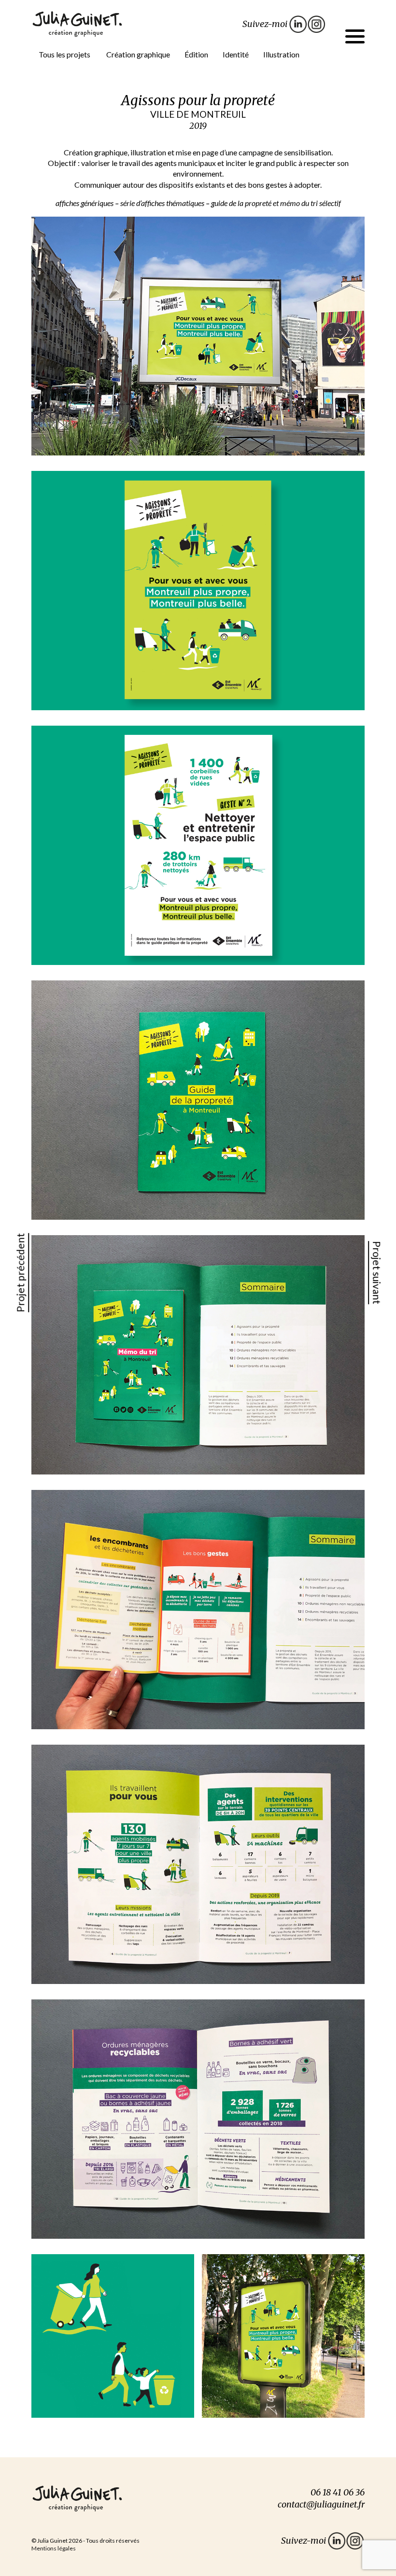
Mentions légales (54, 2548)
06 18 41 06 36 (338, 2492)
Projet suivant (377, 1273)
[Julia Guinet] (77, 23)
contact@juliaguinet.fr (321, 2504)
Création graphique (138, 54)
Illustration (281, 54)
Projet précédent (20, 1272)
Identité (236, 54)
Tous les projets (64, 54)
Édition (196, 54)
